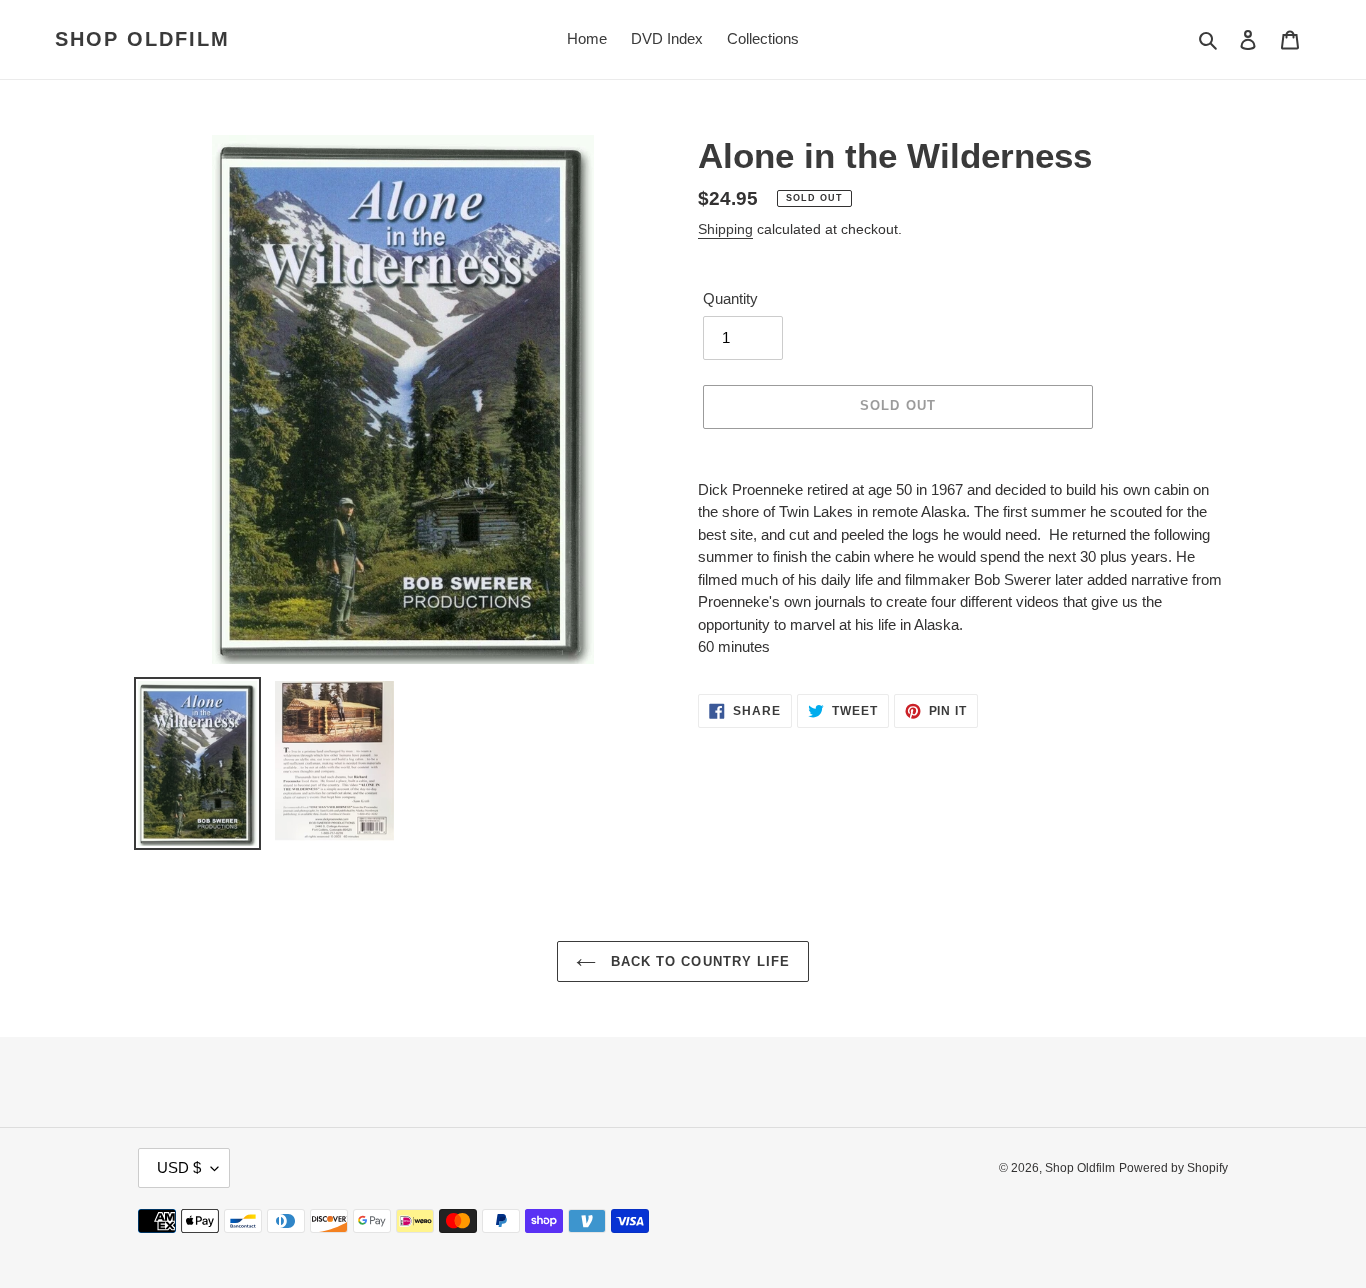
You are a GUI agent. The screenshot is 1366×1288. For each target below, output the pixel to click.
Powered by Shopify (1173, 1168)
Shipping (725, 229)
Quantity (730, 298)
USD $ (179, 1167)
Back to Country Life (698, 961)
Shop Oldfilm (142, 39)
